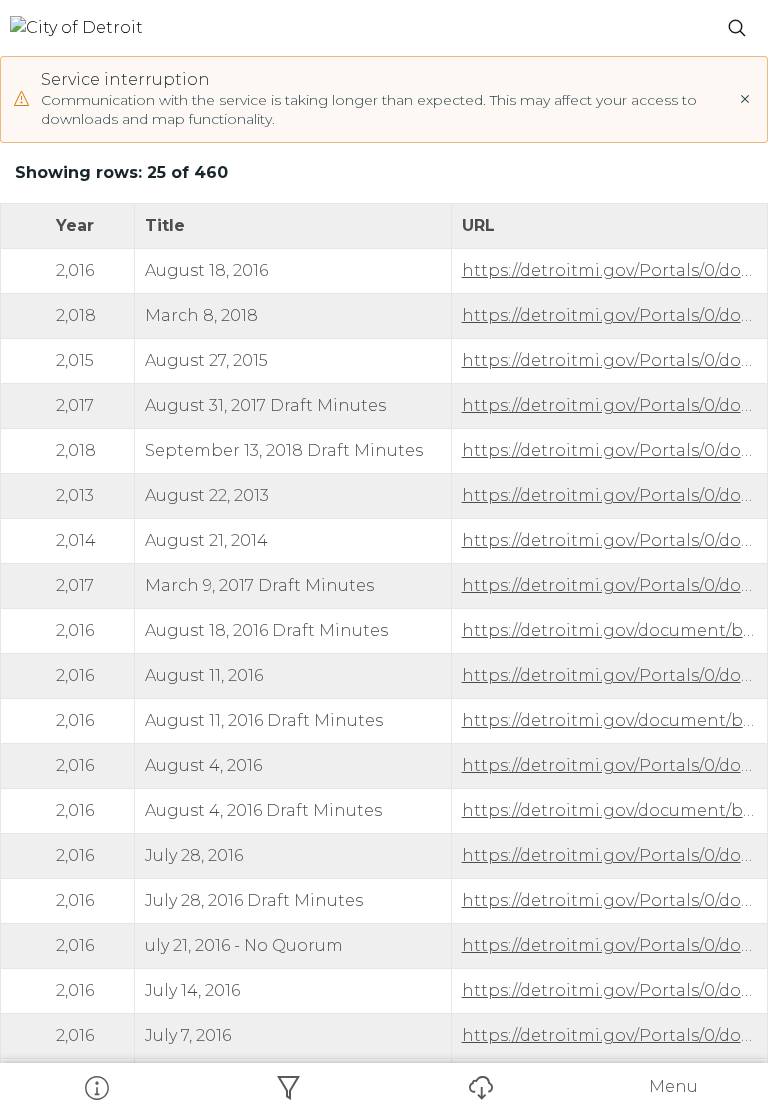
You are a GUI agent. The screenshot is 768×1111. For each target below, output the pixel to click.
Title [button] (165, 225)
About (96, 1087)
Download (480, 1087)
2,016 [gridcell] (75, 270)
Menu (673, 1086)
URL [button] (478, 225)
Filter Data (288, 1087)
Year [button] (75, 225)
